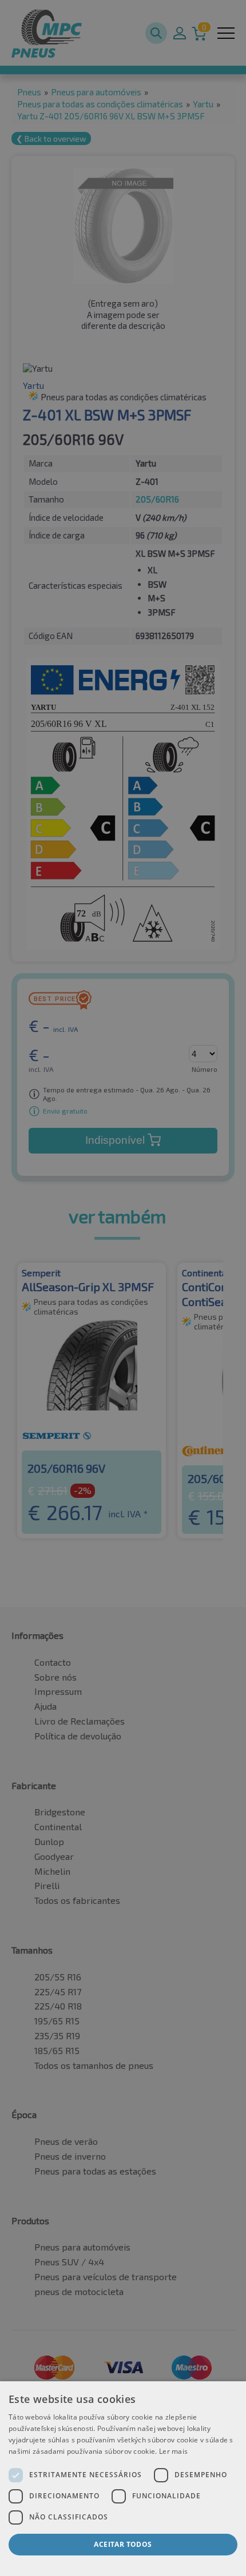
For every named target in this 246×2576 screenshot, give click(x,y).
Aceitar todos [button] (123, 2544)
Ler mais (173, 2451)
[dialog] (123, 2479)
